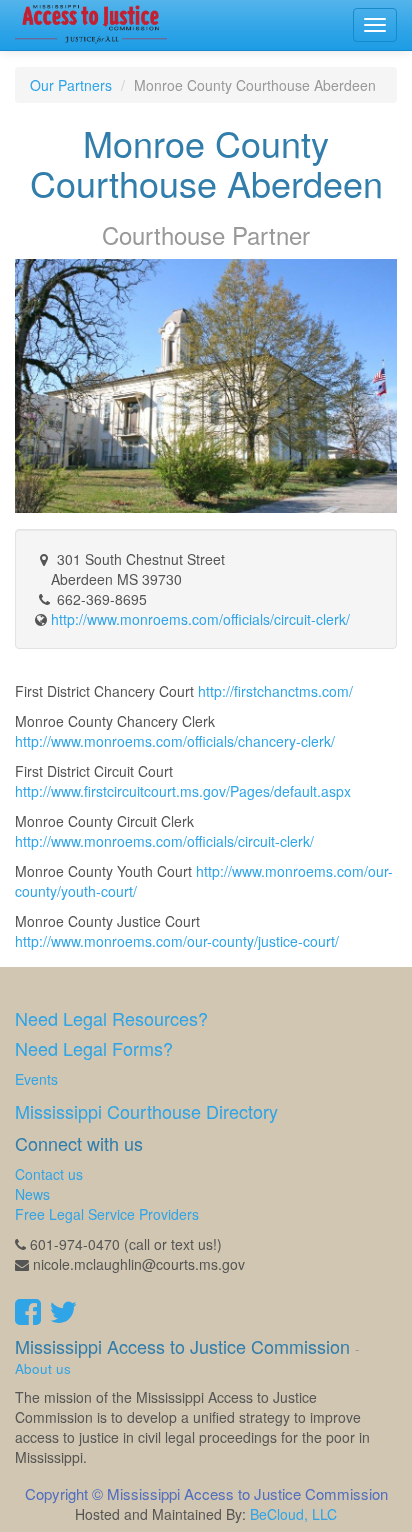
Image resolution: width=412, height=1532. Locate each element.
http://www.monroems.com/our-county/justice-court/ (177, 941)
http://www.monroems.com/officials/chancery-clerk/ (175, 741)
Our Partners (71, 85)
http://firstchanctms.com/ (275, 691)
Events (36, 1079)
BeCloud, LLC (293, 1514)
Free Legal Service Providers (107, 1214)
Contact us (49, 1174)
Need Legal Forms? (94, 1048)
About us (43, 1368)
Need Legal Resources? (111, 1018)
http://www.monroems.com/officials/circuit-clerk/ (164, 841)
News (32, 1194)
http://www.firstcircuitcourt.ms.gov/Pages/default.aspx (183, 791)
